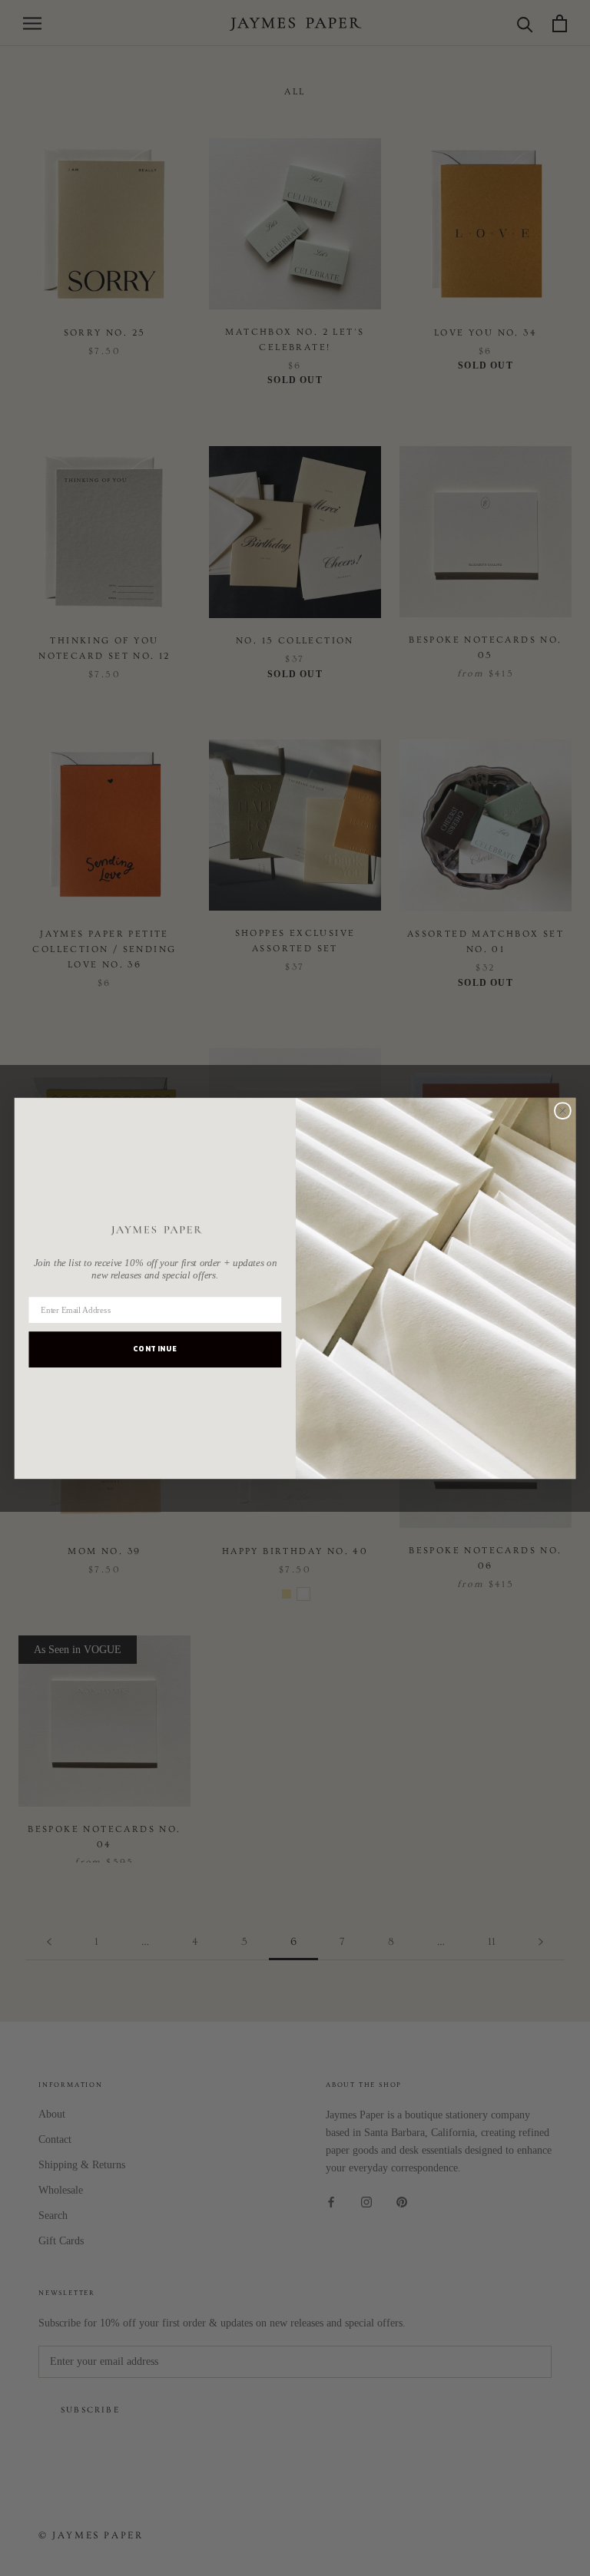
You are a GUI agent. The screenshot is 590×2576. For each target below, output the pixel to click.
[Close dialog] (563, 1111)
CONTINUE (155, 1349)
